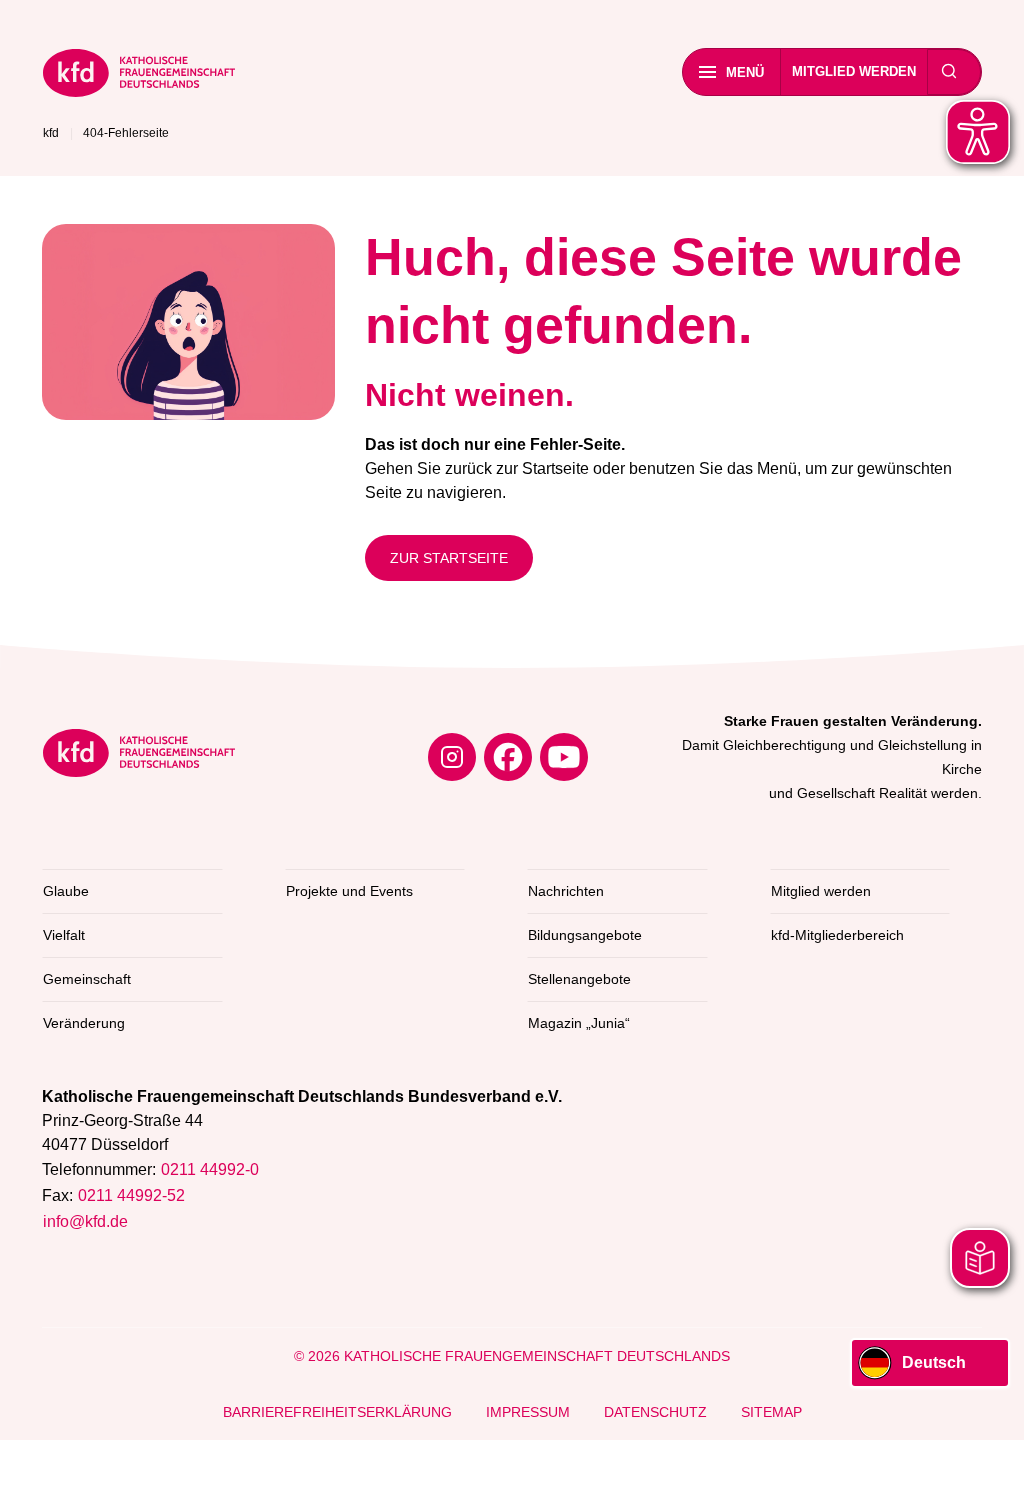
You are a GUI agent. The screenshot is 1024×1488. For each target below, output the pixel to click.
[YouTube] (564, 757)
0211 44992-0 (210, 1169)
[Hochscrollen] (989, 1453)
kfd (51, 133)
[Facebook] (508, 757)
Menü (745, 72)
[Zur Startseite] (139, 76)
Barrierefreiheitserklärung (337, 1412)
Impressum (528, 1412)
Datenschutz (655, 1412)
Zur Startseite (449, 558)
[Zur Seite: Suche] (949, 72)
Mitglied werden (854, 71)
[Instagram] (452, 757)
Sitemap (771, 1412)
